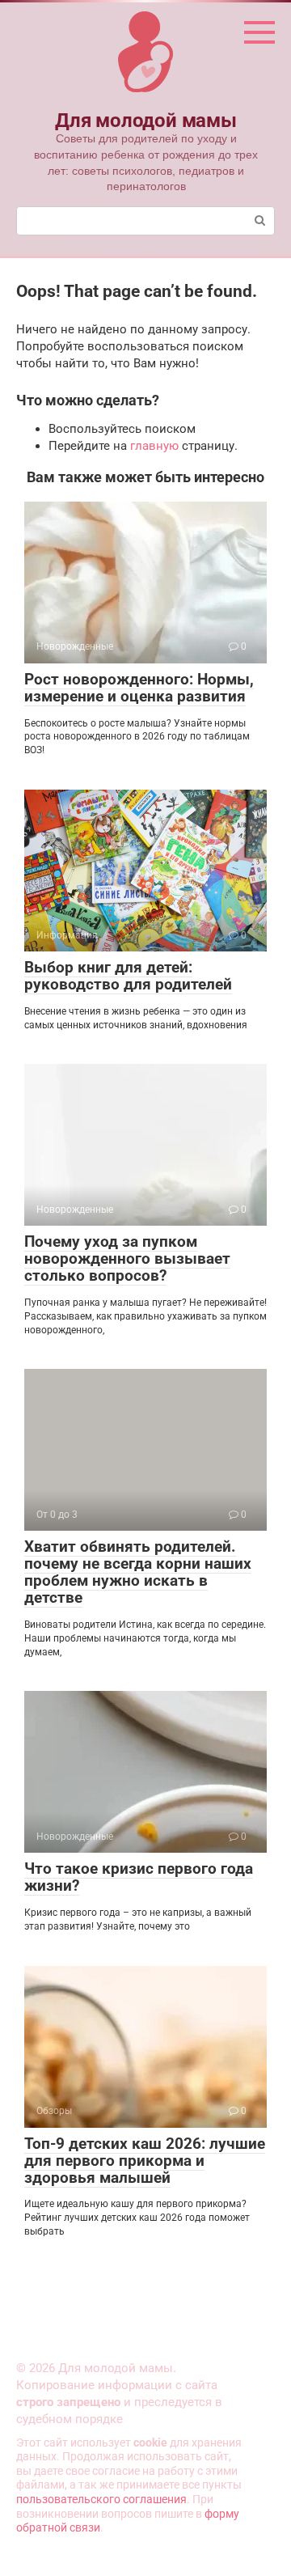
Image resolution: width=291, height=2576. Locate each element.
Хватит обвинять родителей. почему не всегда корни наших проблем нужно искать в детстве (138, 1572)
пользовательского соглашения (101, 2499)
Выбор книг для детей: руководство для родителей (128, 976)
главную (154, 446)
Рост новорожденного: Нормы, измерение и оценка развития (139, 688)
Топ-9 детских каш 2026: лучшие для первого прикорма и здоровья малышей (145, 2161)
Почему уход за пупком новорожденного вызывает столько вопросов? (127, 1258)
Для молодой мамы (145, 121)
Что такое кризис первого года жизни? (139, 1877)
